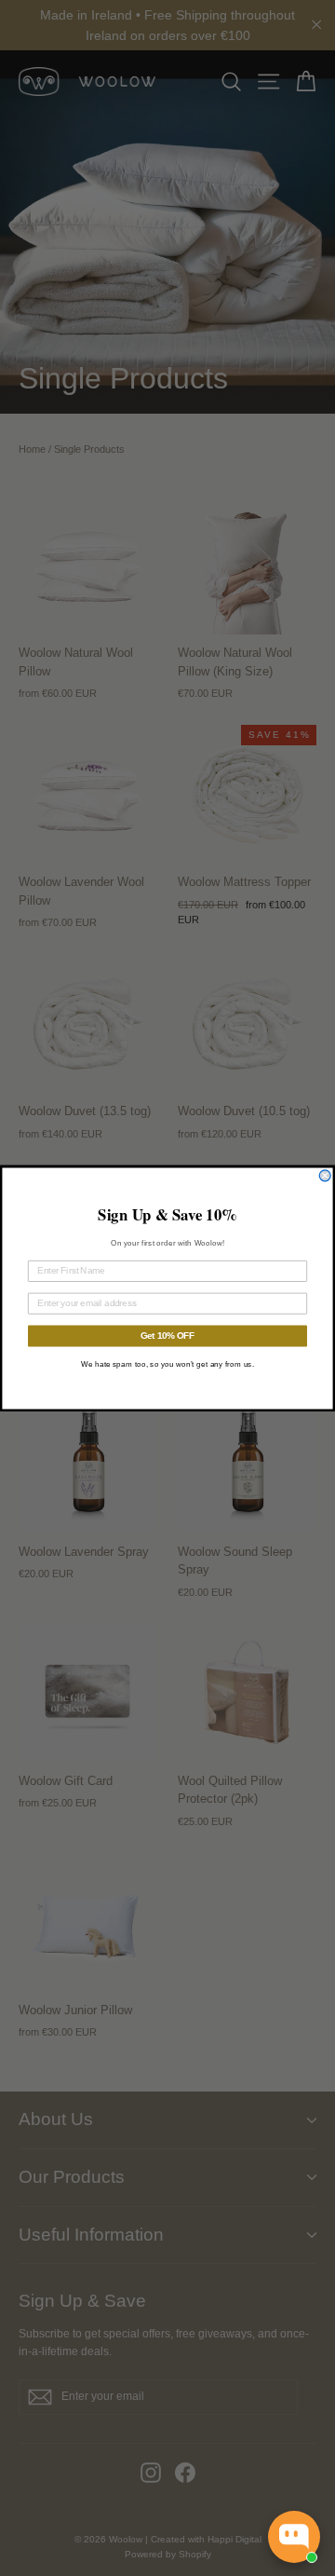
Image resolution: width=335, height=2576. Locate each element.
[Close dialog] (325, 1175)
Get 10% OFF (168, 1335)
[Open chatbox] (294, 2537)
